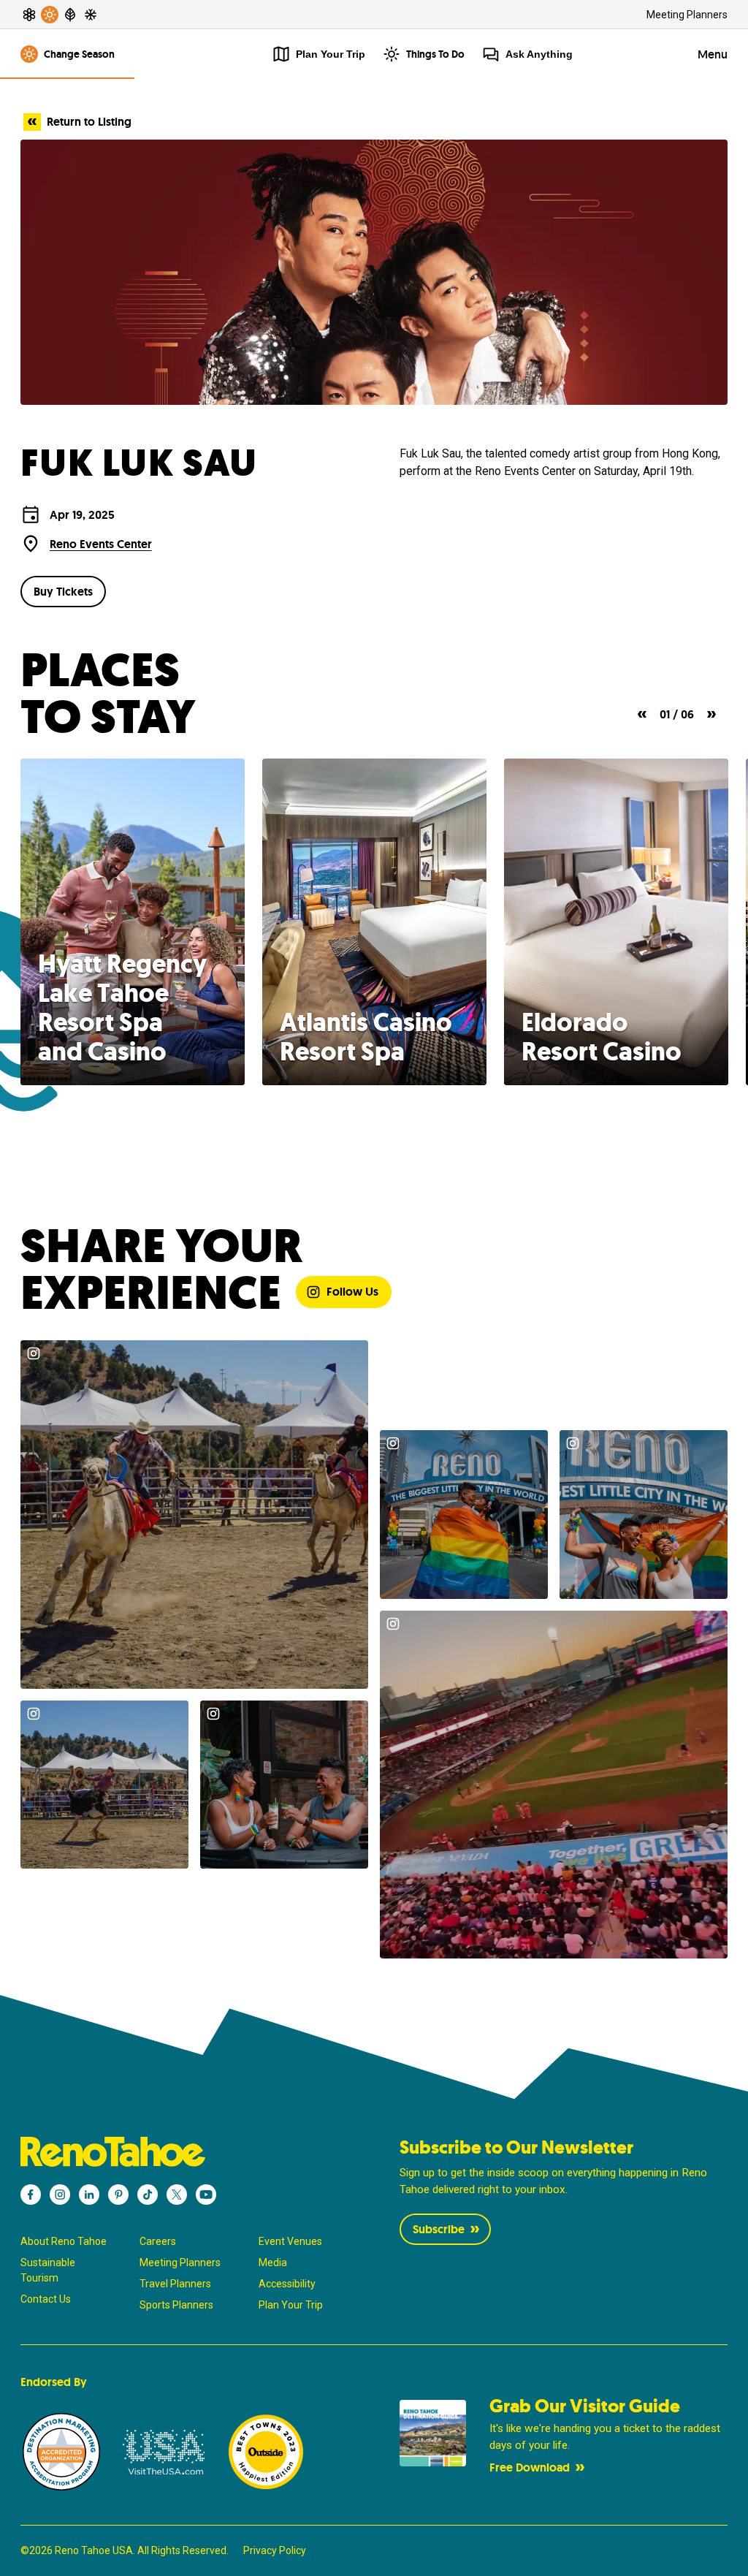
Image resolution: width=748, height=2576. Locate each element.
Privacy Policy (275, 2550)
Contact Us (46, 2299)
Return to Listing (89, 122)
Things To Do (435, 54)
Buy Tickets (63, 592)
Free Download (530, 2467)
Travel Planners (175, 2284)
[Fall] (70, 15)
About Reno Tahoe (64, 2241)
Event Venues (290, 2241)
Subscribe (439, 2229)
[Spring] (29, 15)
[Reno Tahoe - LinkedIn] (89, 2195)
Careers (158, 2241)
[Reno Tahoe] (184, 2152)
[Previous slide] (642, 714)
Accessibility (287, 2284)
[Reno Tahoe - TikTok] (148, 2195)
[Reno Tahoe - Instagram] (60, 2195)
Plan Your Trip (291, 2305)
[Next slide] (711, 714)
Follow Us (352, 1292)
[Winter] (91, 15)
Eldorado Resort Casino (602, 1037)
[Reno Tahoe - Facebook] (31, 2195)
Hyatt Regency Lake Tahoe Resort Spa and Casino (122, 1008)
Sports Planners (176, 2305)
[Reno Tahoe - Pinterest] (118, 2195)
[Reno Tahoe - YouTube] (206, 2195)
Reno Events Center (101, 544)
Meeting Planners (687, 15)
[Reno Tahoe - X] (177, 2195)
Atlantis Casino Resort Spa (366, 1037)
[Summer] (50, 15)
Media (273, 2262)
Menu (713, 54)
